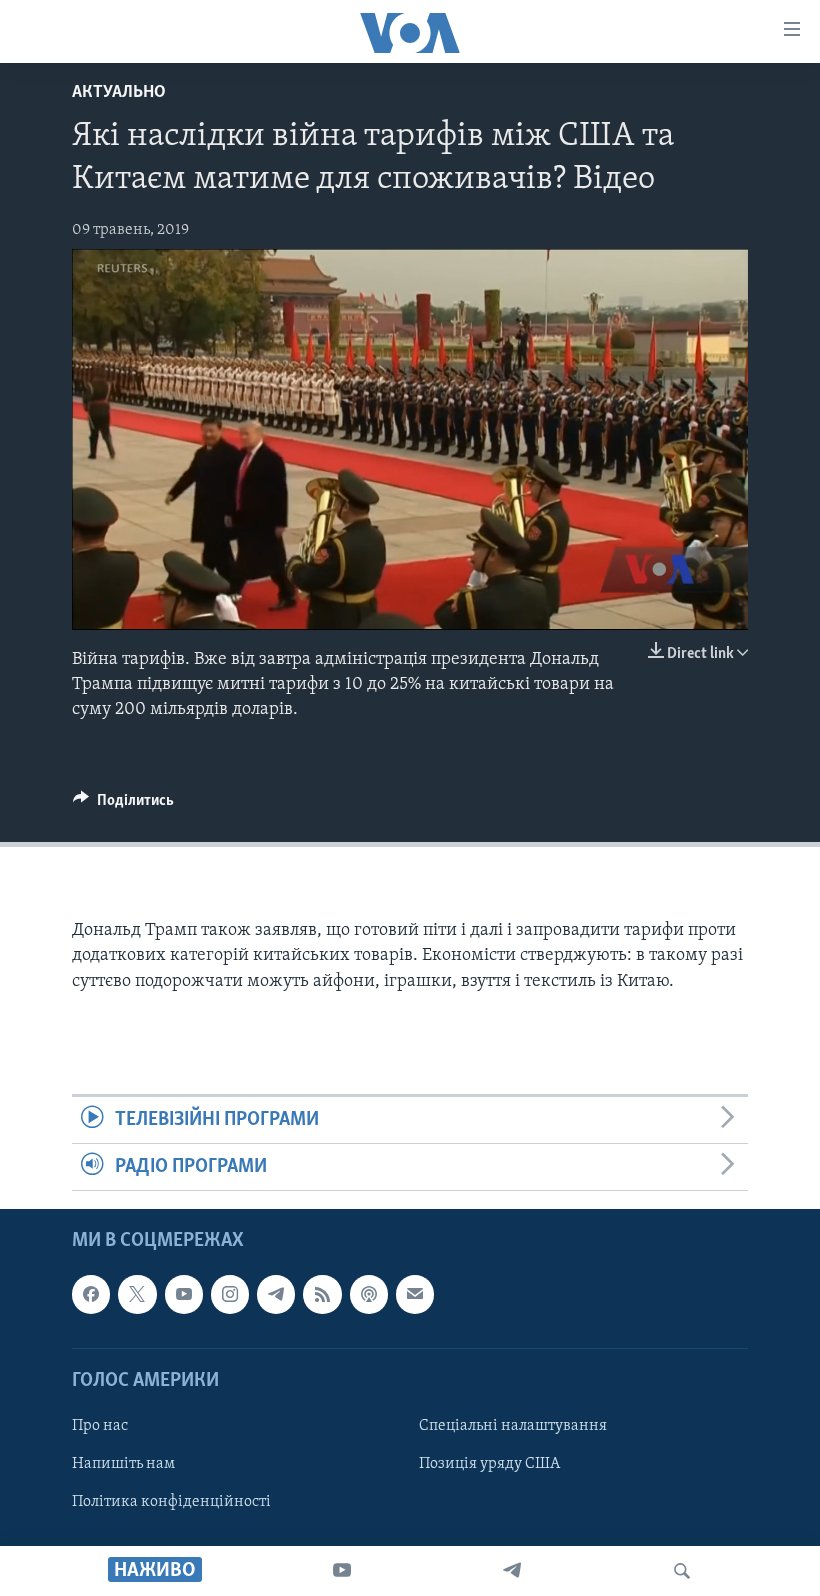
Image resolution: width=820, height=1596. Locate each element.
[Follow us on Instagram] (230, 1295)
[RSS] (322, 1295)
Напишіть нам (123, 1464)
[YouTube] (342, 1571)
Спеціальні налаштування (513, 1426)
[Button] (123, 805)
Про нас (100, 1426)
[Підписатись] (415, 1295)
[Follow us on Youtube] (184, 1295)
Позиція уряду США (489, 1464)
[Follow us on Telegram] (276, 1295)
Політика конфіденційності (171, 1502)
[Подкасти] (369, 1295)
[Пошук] (682, 1571)
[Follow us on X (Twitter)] (137, 1295)
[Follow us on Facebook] (91, 1295)
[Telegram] (512, 1571)
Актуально (119, 93)
